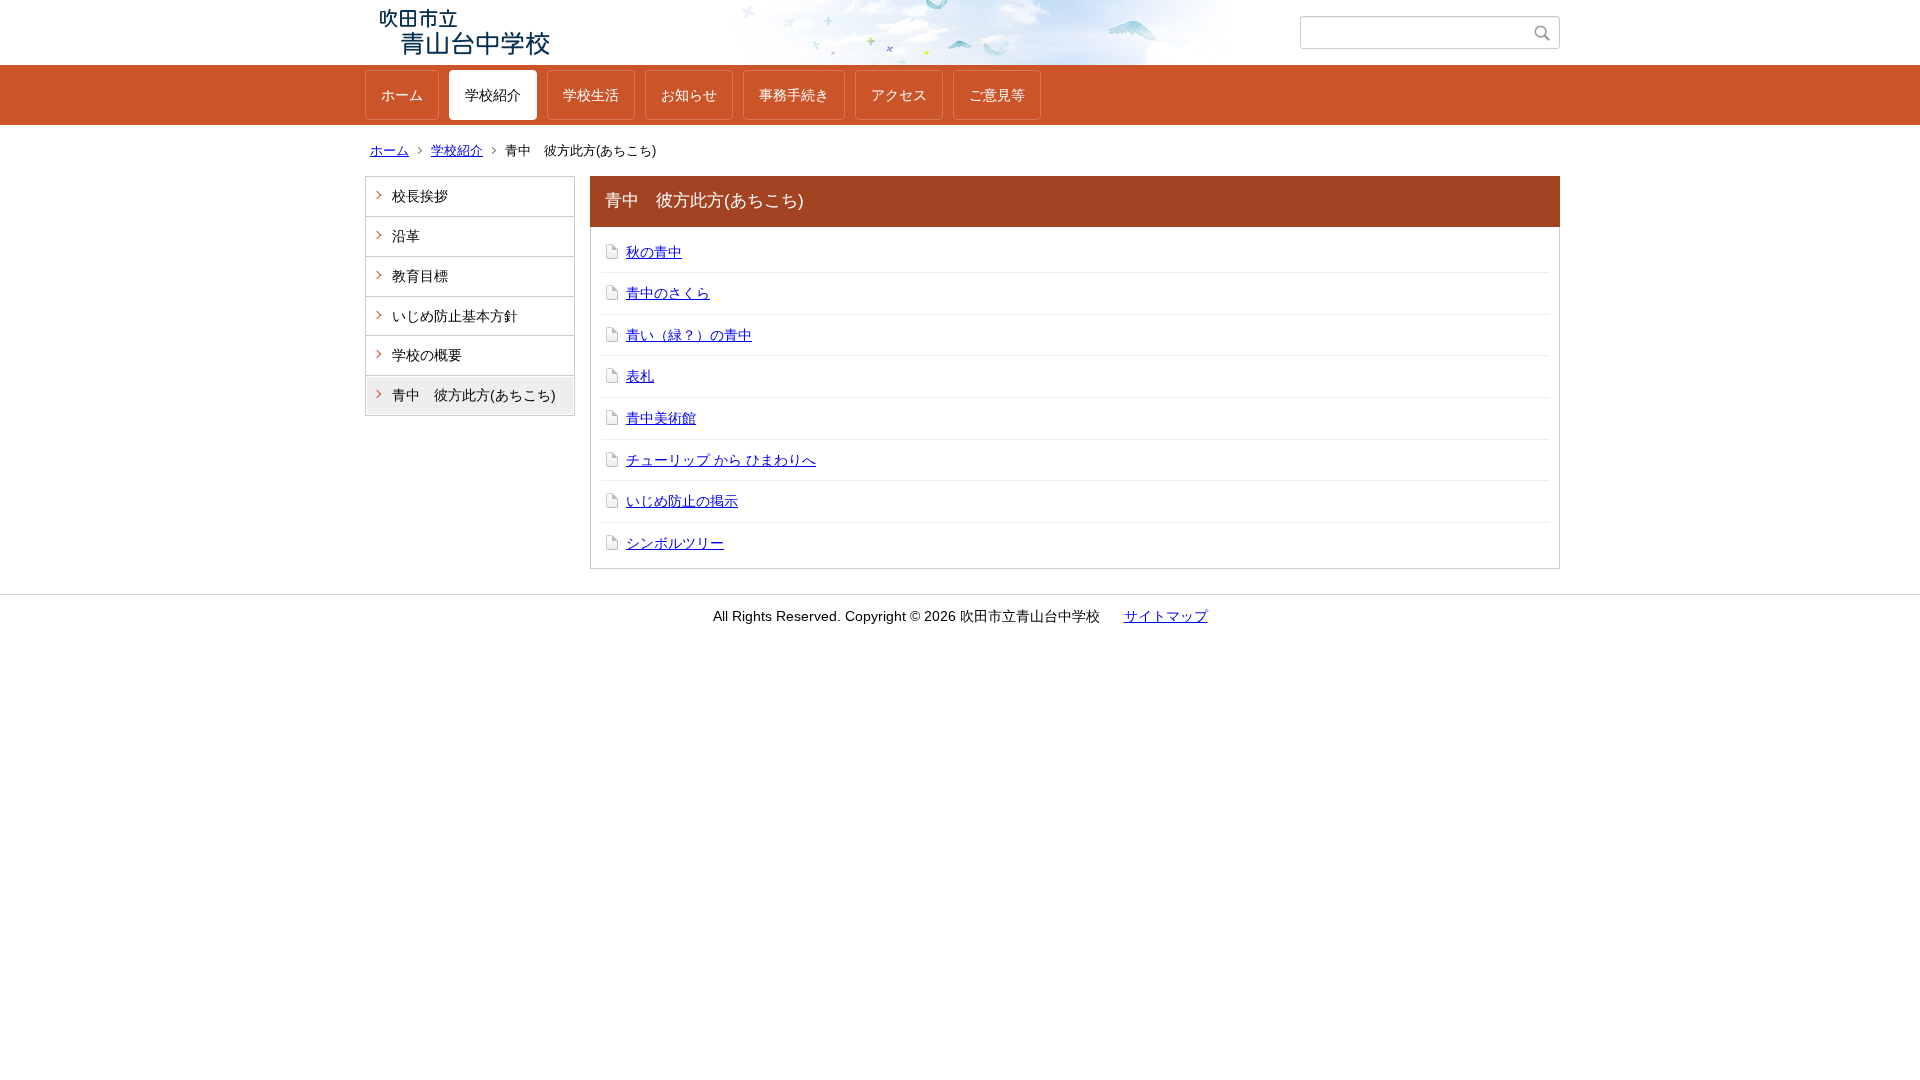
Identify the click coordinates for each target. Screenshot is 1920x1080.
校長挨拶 (420, 196)
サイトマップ (1166, 616)
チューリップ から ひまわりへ (721, 460)
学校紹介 (493, 95)
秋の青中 (654, 252)
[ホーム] (832, 32)
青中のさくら (668, 293)
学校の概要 (427, 355)
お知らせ (689, 95)
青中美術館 (661, 418)
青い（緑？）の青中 (689, 335)
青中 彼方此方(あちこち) (474, 395)
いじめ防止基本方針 (455, 316)
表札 (640, 376)
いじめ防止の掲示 (682, 501)
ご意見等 (997, 95)
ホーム (402, 95)
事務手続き (794, 95)
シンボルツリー (675, 543)
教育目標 (420, 276)
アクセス (899, 95)
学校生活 (591, 95)
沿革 (406, 236)
